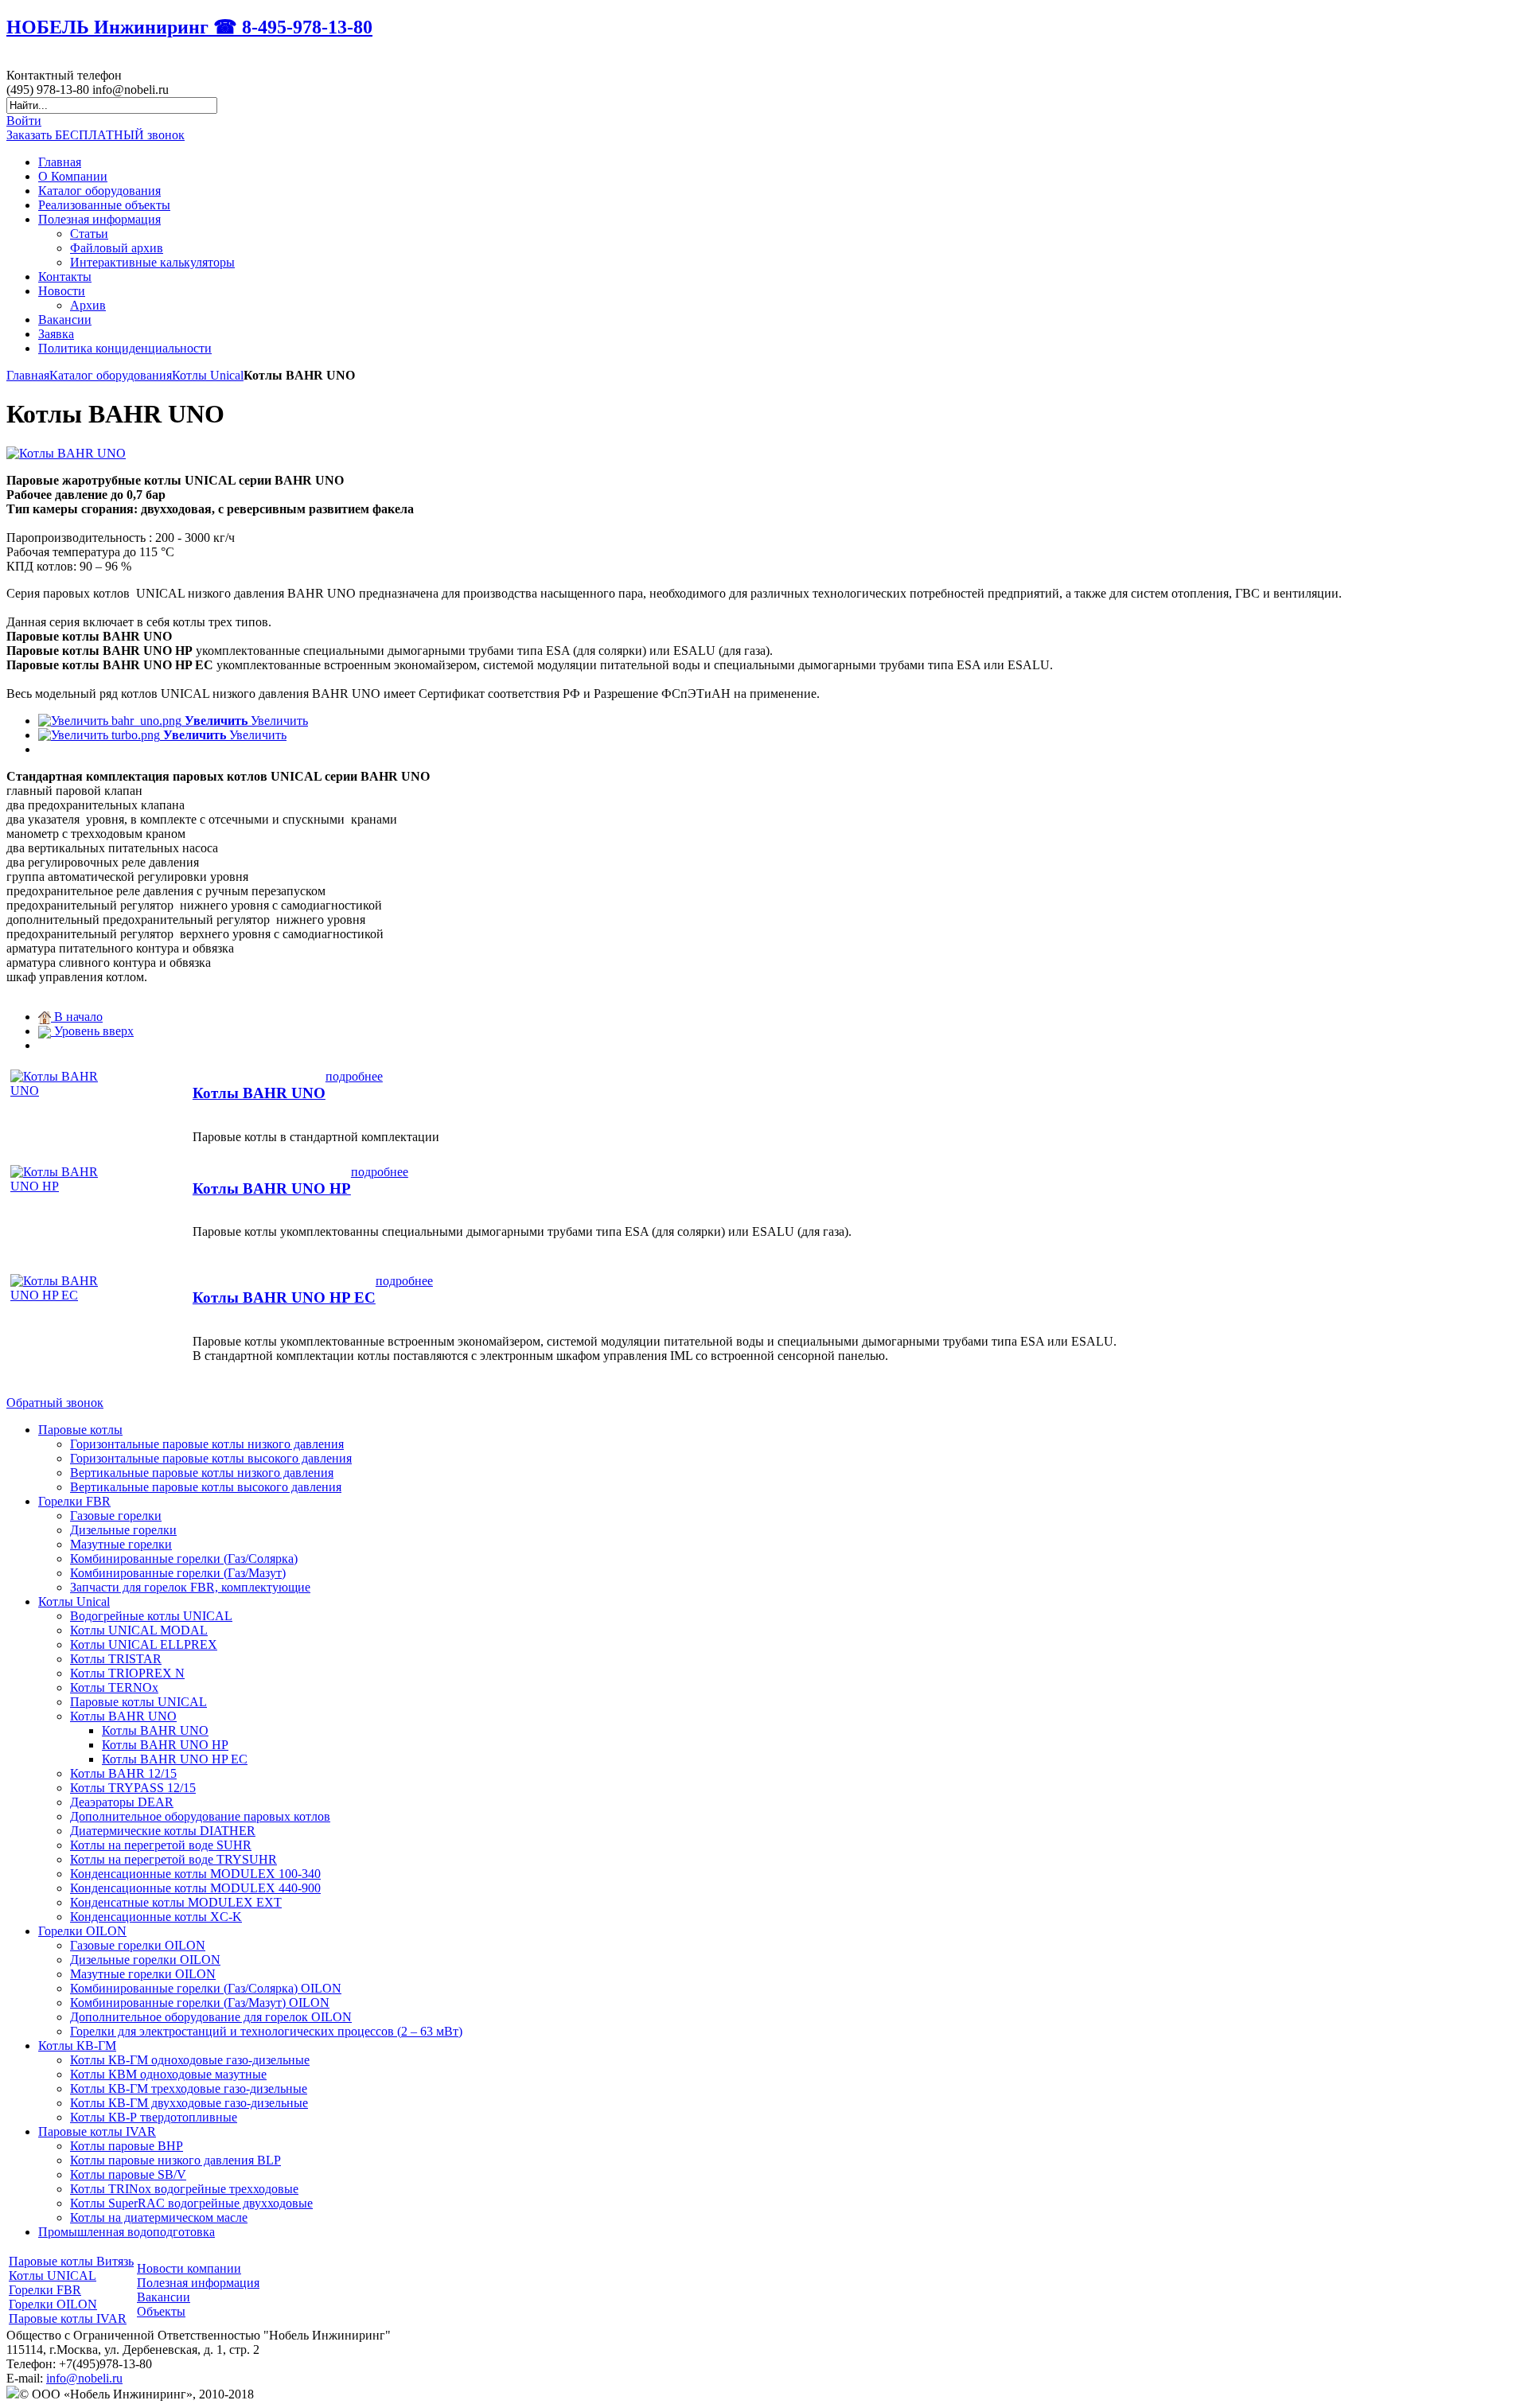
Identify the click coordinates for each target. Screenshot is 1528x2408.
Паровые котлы (80, 1430)
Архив (88, 305)
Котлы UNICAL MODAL (139, 1630)
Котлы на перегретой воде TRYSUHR (173, 1859)
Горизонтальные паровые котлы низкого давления (207, 1444)
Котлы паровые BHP (127, 2146)
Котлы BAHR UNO (259, 1093)
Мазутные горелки (121, 1544)
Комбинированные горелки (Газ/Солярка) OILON (206, 1988)
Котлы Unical (208, 375)
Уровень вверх (92, 1031)
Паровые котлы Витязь (71, 2261)
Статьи (89, 234)
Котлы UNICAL (53, 2276)
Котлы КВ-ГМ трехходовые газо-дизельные (189, 2088)
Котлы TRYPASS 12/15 (133, 1788)
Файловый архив (117, 248)
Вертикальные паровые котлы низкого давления (202, 1473)
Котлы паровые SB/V (128, 2174)
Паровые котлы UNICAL (138, 1702)
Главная (60, 162)
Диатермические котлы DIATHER (163, 1831)
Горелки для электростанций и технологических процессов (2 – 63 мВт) (266, 2031)
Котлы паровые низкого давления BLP (175, 2160)
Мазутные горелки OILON (143, 1974)
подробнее (354, 1076)
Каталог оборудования (99, 191)
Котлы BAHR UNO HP (272, 1188)
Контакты (65, 277)
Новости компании (189, 2268)
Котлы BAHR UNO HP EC (284, 1298)
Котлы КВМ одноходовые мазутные (168, 2074)
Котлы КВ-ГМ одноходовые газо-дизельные (190, 2060)
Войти (24, 121)
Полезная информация (99, 219)
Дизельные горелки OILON (145, 1960)
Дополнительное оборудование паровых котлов (200, 1816)
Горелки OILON (82, 1931)
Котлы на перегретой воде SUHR (161, 1845)
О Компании (73, 176)
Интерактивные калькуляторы (152, 262)
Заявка (56, 334)
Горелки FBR (74, 1501)
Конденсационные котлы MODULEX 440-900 (195, 1888)
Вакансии (65, 320)
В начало (77, 1017)
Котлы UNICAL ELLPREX (144, 1644)
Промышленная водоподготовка (127, 2232)
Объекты (161, 2311)
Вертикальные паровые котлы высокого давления (206, 1487)
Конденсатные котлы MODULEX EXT (176, 1902)
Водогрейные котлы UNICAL (151, 1616)
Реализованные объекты (104, 205)
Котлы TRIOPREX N (127, 1673)
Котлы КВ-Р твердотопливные (154, 2117)
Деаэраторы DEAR (122, 1802)
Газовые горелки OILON (138, 1945)
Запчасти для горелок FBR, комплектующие (190, 1587)
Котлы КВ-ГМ (77, 2046)
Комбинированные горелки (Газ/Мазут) (178, 1573)
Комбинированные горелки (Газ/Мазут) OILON (200, 2003)
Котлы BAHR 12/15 (123, 1773)
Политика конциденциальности (125, 348)
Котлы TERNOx (114, 1687)
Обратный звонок (55, 1403)
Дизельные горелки (123, 1530)
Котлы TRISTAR (116, 1659)
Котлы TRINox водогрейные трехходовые (184, 2189)
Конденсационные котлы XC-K (156, 1917)
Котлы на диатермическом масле (159, 2217)
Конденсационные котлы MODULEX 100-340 (195, 1874)
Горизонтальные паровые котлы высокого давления (211, 1458)
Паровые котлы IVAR (97, 2131)
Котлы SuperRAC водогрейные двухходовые (191, 2203)
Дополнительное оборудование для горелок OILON (211, 2017)
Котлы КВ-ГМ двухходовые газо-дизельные (189, 2103)
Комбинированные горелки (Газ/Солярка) (184, 1559)
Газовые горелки (116, 1516)
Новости (62, 291)
